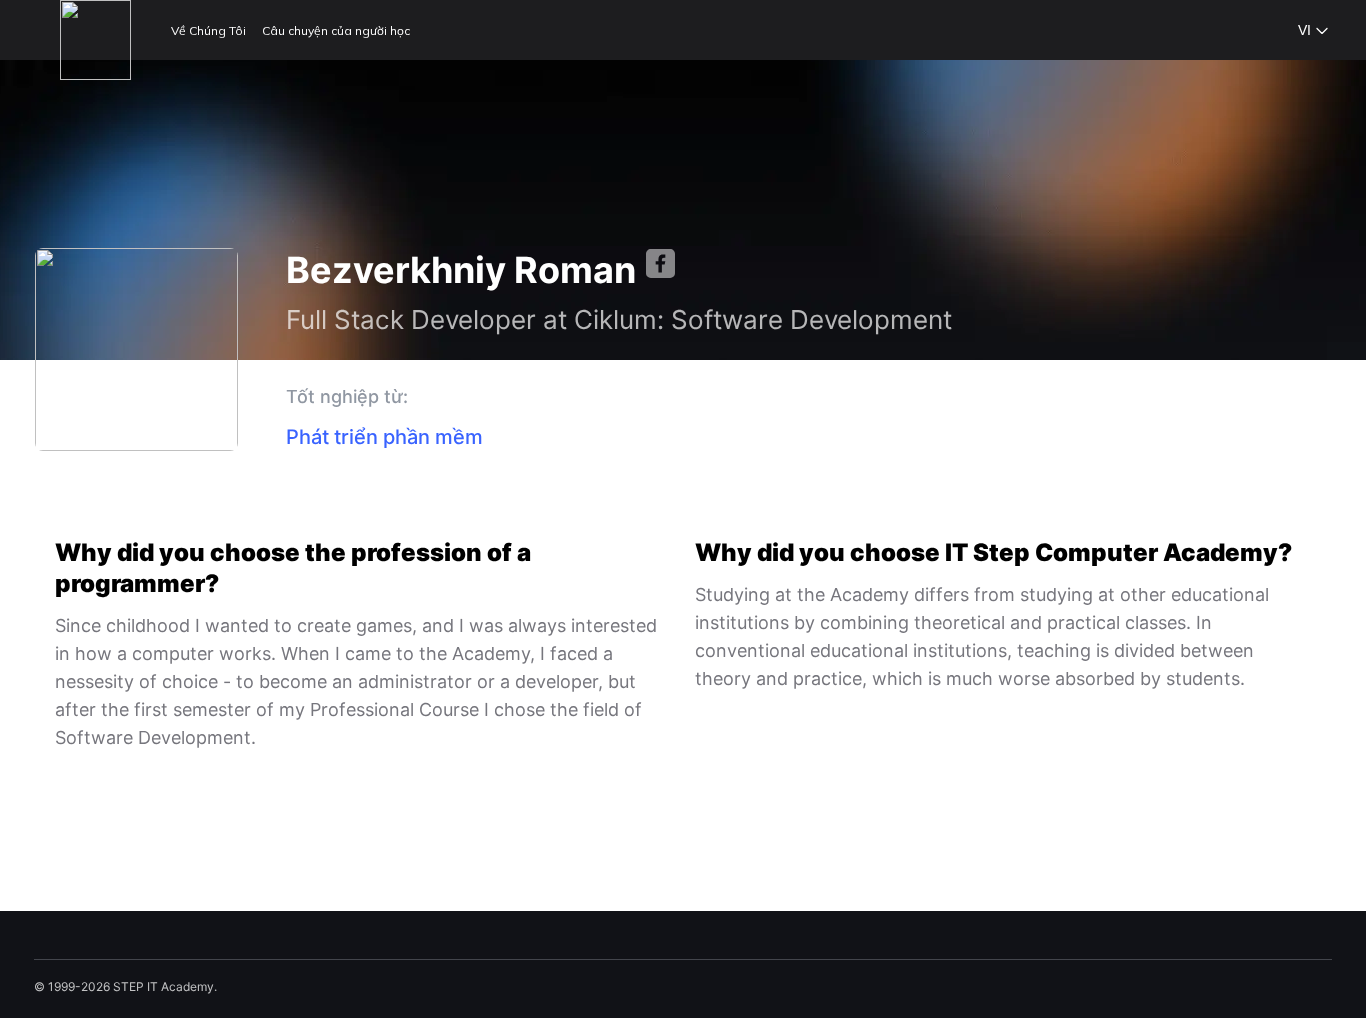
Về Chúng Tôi (208, 30)
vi (1304, 30)
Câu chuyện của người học (336, 30)
